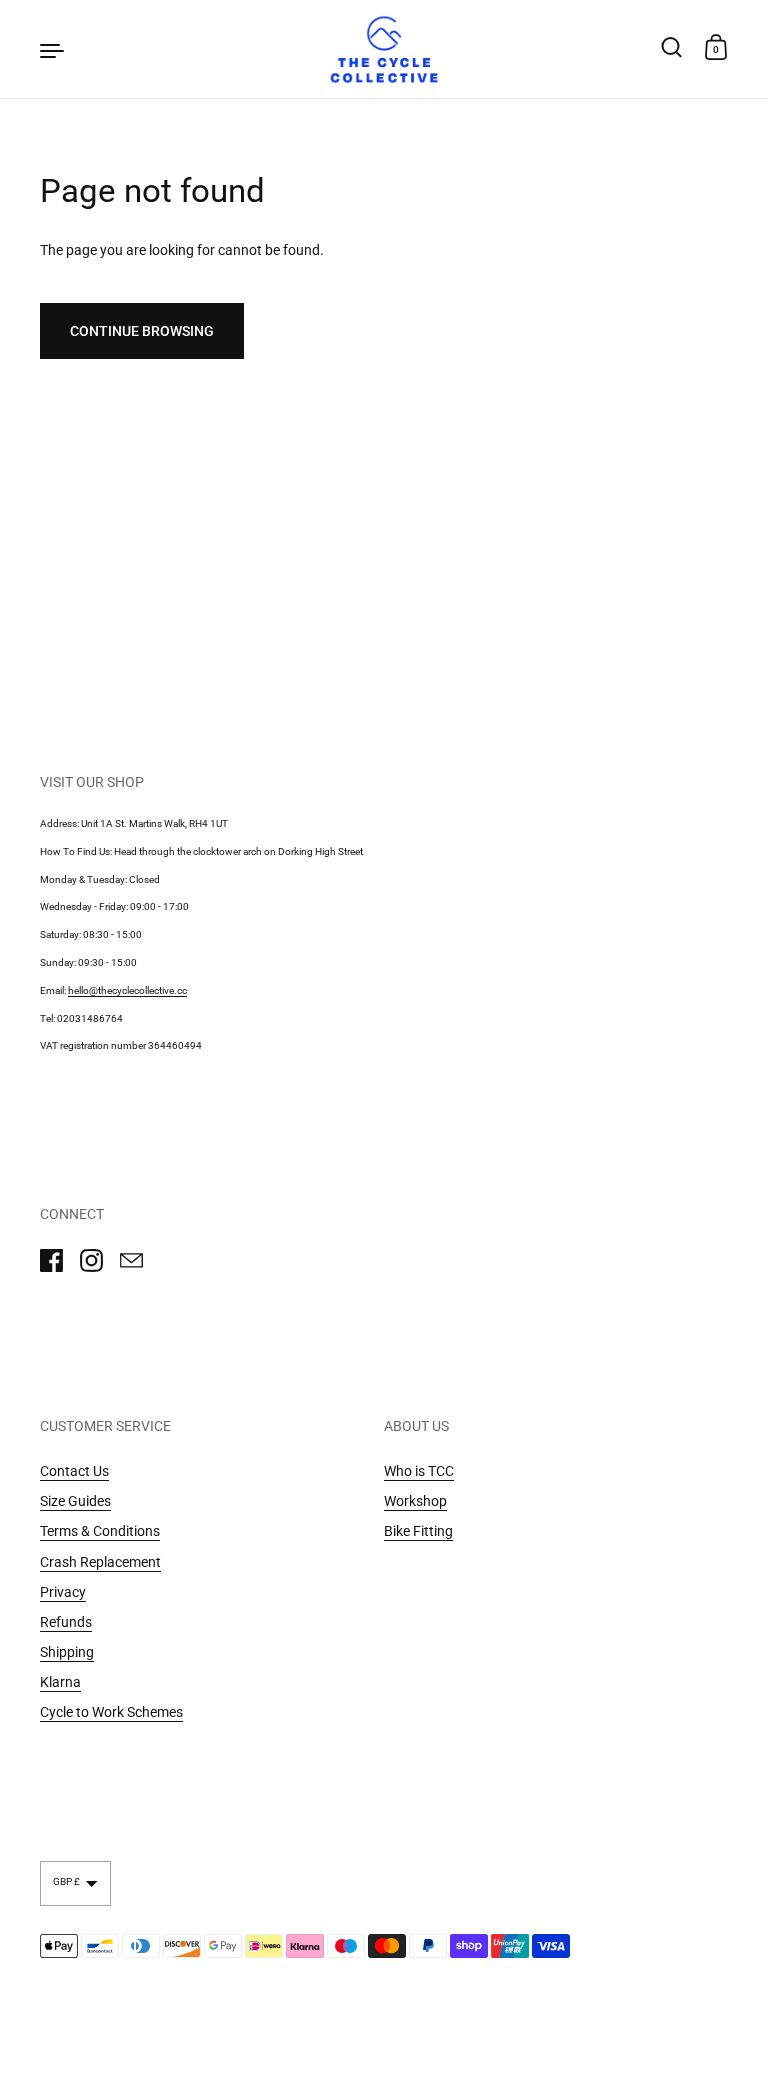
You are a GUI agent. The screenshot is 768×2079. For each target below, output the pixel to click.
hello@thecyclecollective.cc (127, 990)
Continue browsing (142, 331)
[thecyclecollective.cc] (384, 49)
